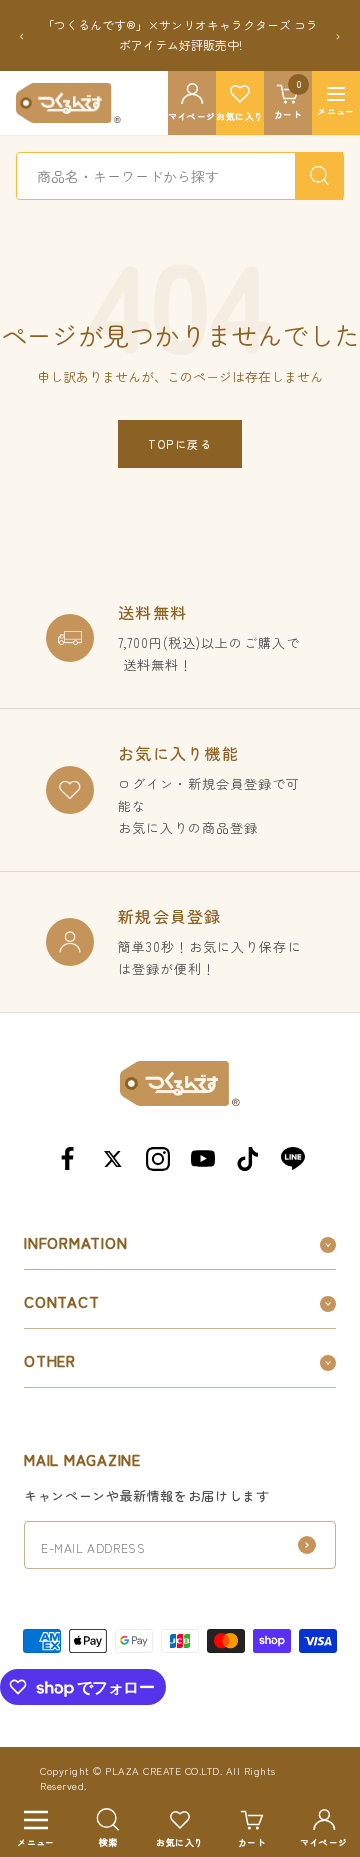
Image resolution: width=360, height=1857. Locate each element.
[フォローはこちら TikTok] (247, 1158)
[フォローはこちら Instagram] (157, 1158)
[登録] (307, 1545)
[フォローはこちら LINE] (292, 1158)
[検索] (319, 176)
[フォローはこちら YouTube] (202, 1158)
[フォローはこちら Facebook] (67, 1158)
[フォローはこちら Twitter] (112, 1158)
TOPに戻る (180, 444)
